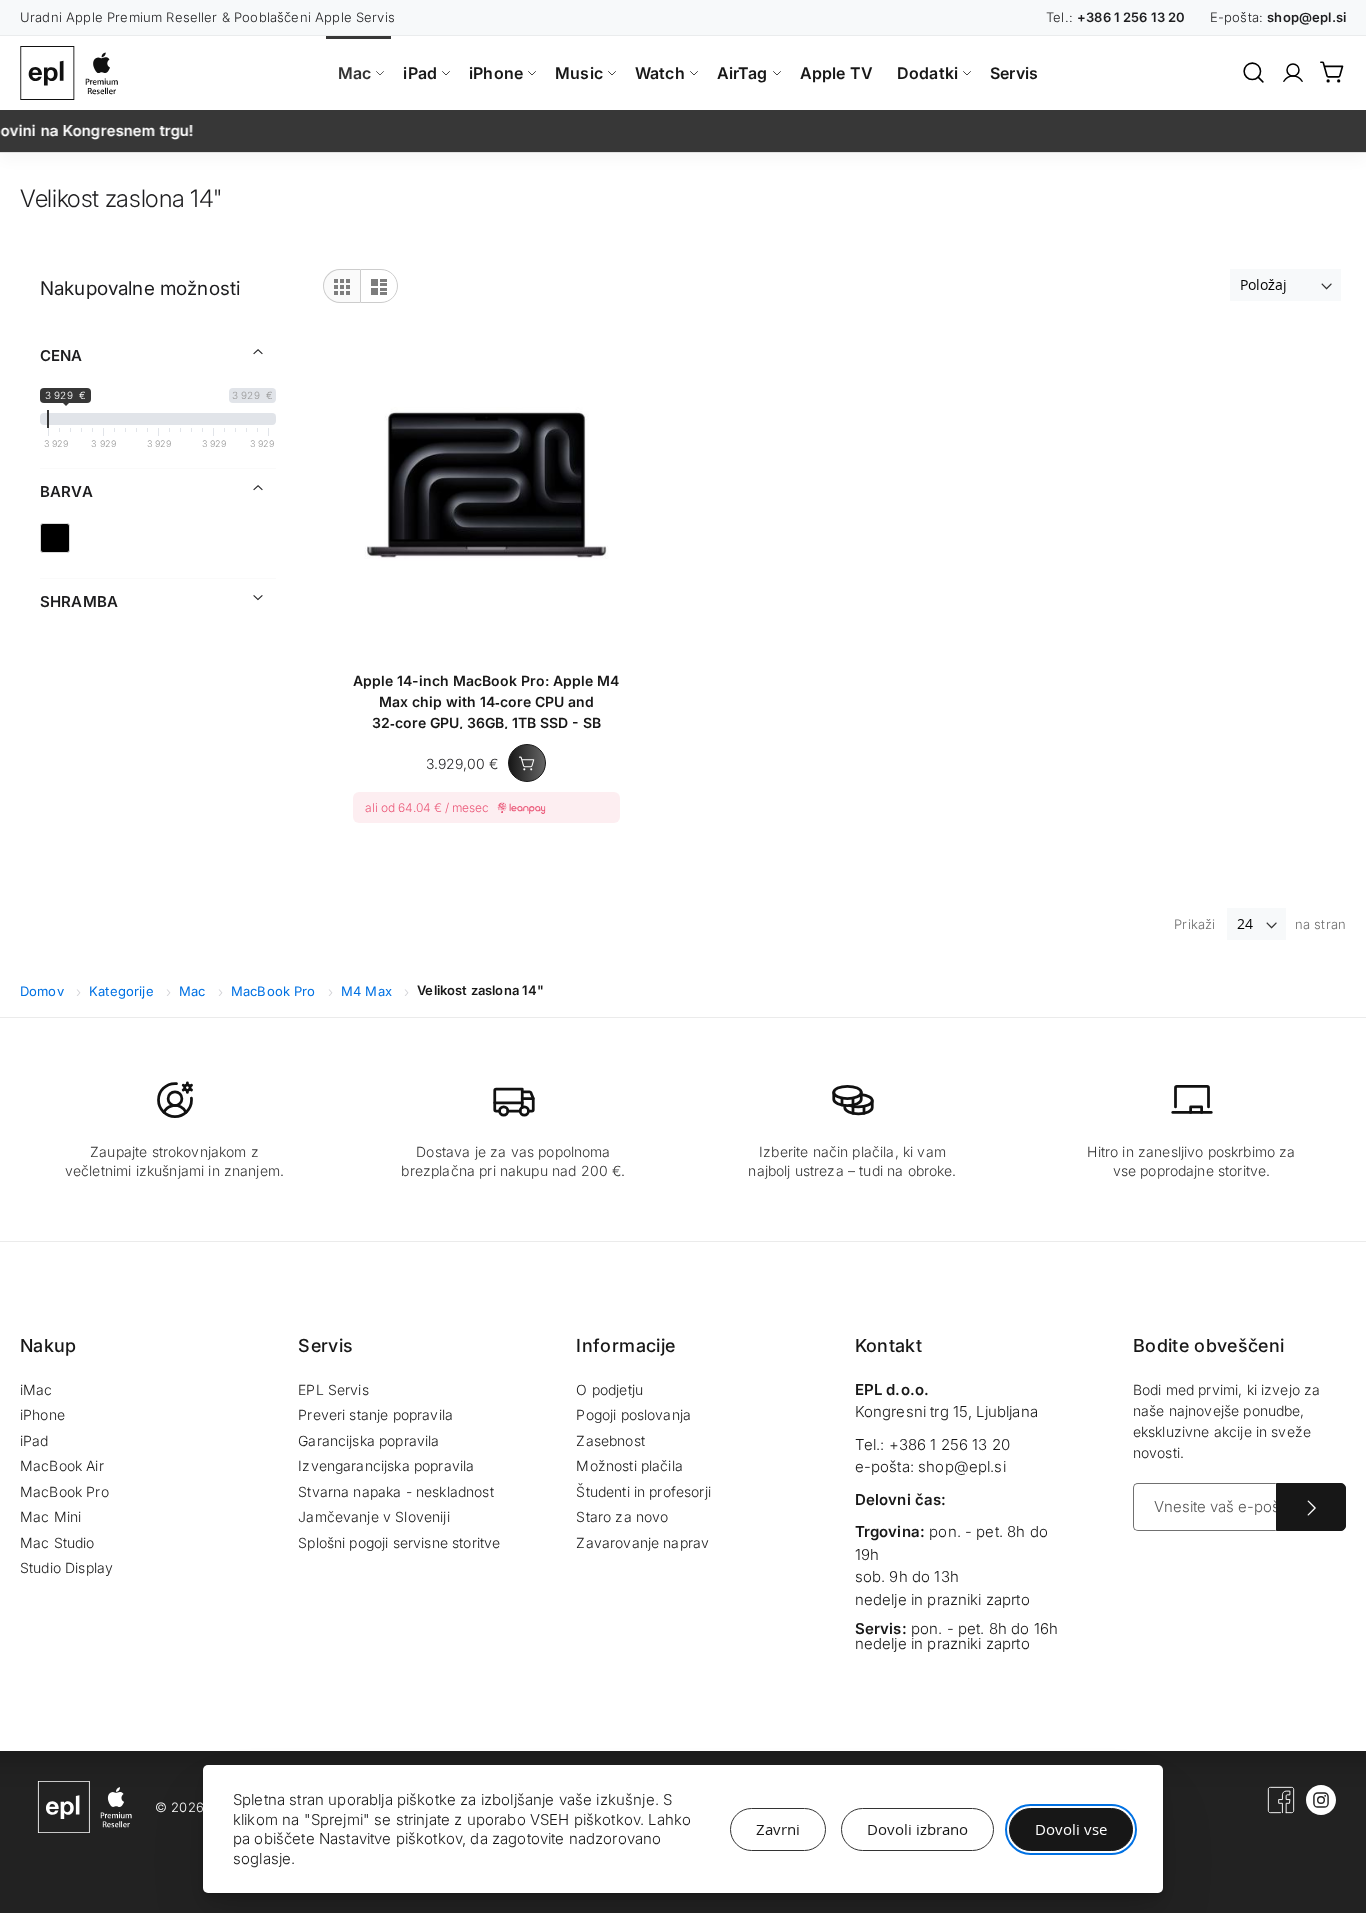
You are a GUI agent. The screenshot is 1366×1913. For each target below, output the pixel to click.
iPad (34, 1440)
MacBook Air (62, 1465)
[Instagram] (1321, 1810)
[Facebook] (1281, 1810)
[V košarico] (527, 763)
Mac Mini (50, 1516)
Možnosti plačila (629, 1465)
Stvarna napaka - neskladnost (395, 1491)
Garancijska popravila (368, 1440)
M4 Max (368, 991)
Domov (44, 991)
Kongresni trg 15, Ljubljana (946, 1411)
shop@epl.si (962, 1466)
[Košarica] (1333, 72)
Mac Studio (57, 1542)
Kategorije (123, 991)
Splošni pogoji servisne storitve (399, 1542)
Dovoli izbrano (917, 1829)
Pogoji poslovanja (633, 1414)
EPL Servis (333, 1389)
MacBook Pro (275, 991)
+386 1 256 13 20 (950, 1444)
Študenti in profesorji (643, 1491)
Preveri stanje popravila (375, 1414)
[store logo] (74, 73)
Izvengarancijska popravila (386, 1465)
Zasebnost (610, 1440)
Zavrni (778, 1829)
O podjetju (609, 1389)
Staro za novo (622, 1516)
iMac (36, 1389)
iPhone (42, 1414)
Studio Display (66, 1567)
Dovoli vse (1071, 1829)
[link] (1293, 73)
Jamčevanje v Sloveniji (374, 1516)
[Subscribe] (1311, 1507)
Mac (194, 991)
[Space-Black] (55, 538)
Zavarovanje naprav (642, 1542)
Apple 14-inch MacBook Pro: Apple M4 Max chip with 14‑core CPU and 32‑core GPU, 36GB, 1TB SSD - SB (486, 700)
